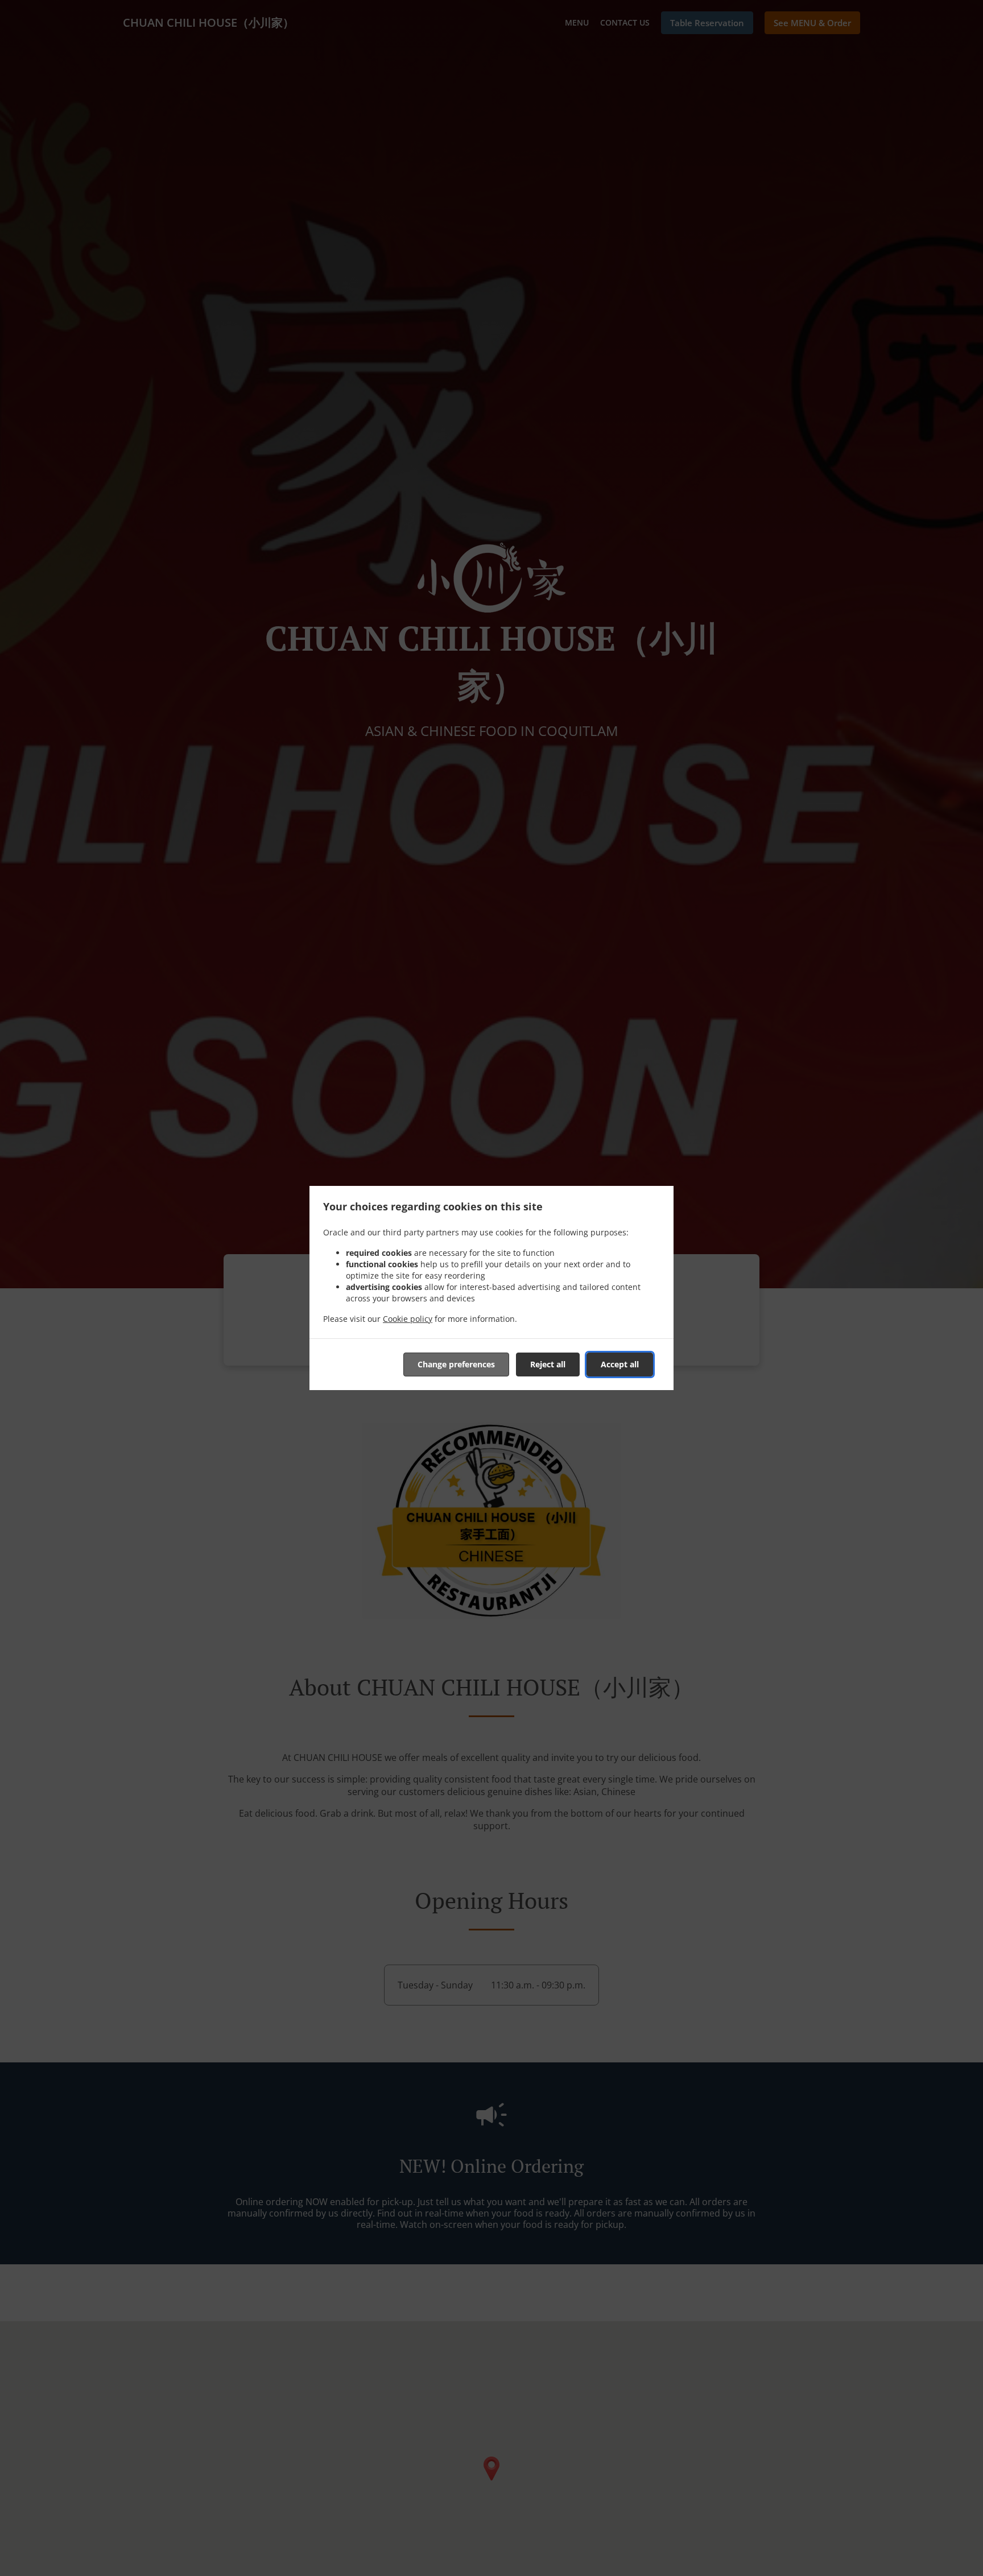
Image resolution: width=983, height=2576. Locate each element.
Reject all (548, 1364)
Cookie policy (408, 1319)
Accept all (620, 1364)
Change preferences (456, 1364)
